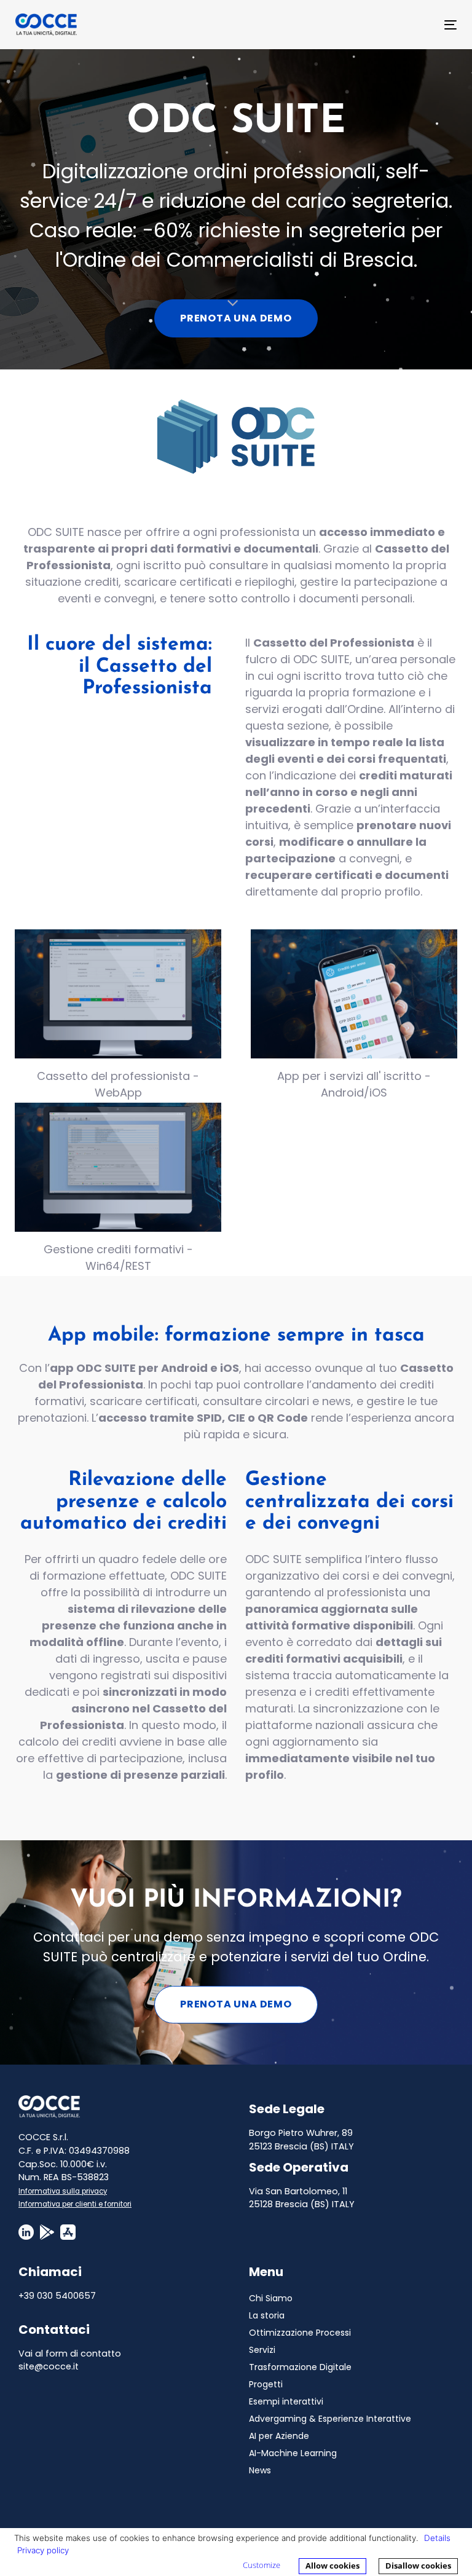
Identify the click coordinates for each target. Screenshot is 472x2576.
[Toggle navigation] (383, 25)
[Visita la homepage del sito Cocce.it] (49, 2106)
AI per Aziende (279, 2436)
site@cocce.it (49, 2366)
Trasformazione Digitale (300, 2367)
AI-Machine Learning (293, 2453)
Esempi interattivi (286, 2401)
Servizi (262, 2350)
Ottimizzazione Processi (300, 2333)
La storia (267, 2315)
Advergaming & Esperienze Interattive (330, 2419)
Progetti (266, 2384)
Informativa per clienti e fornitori (75, 2204)
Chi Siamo (271, 2298)
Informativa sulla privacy (63, 2191)
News (260, 2470)
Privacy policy (43, 2550)
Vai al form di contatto (70, 2353)
